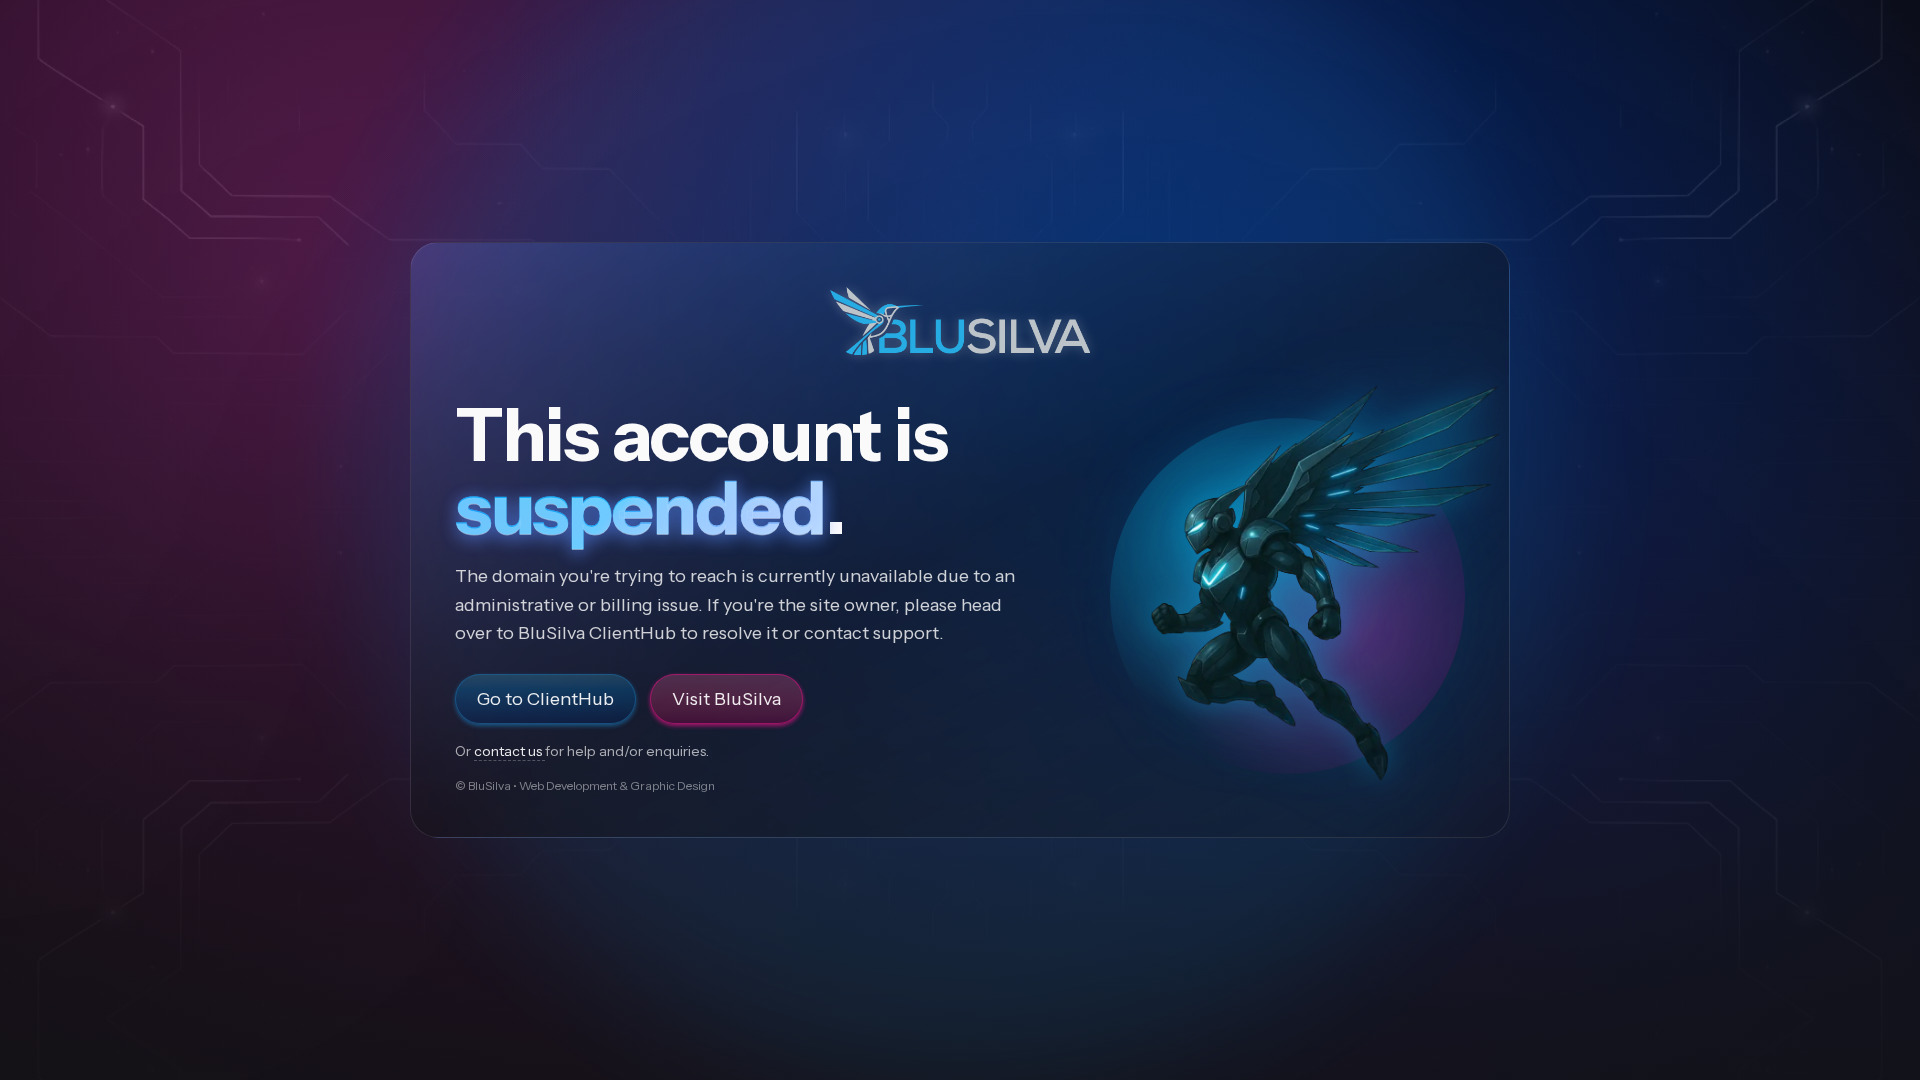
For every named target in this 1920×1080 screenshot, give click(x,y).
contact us (509, 751)
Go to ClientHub (545, 699)
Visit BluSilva (726, 699)
